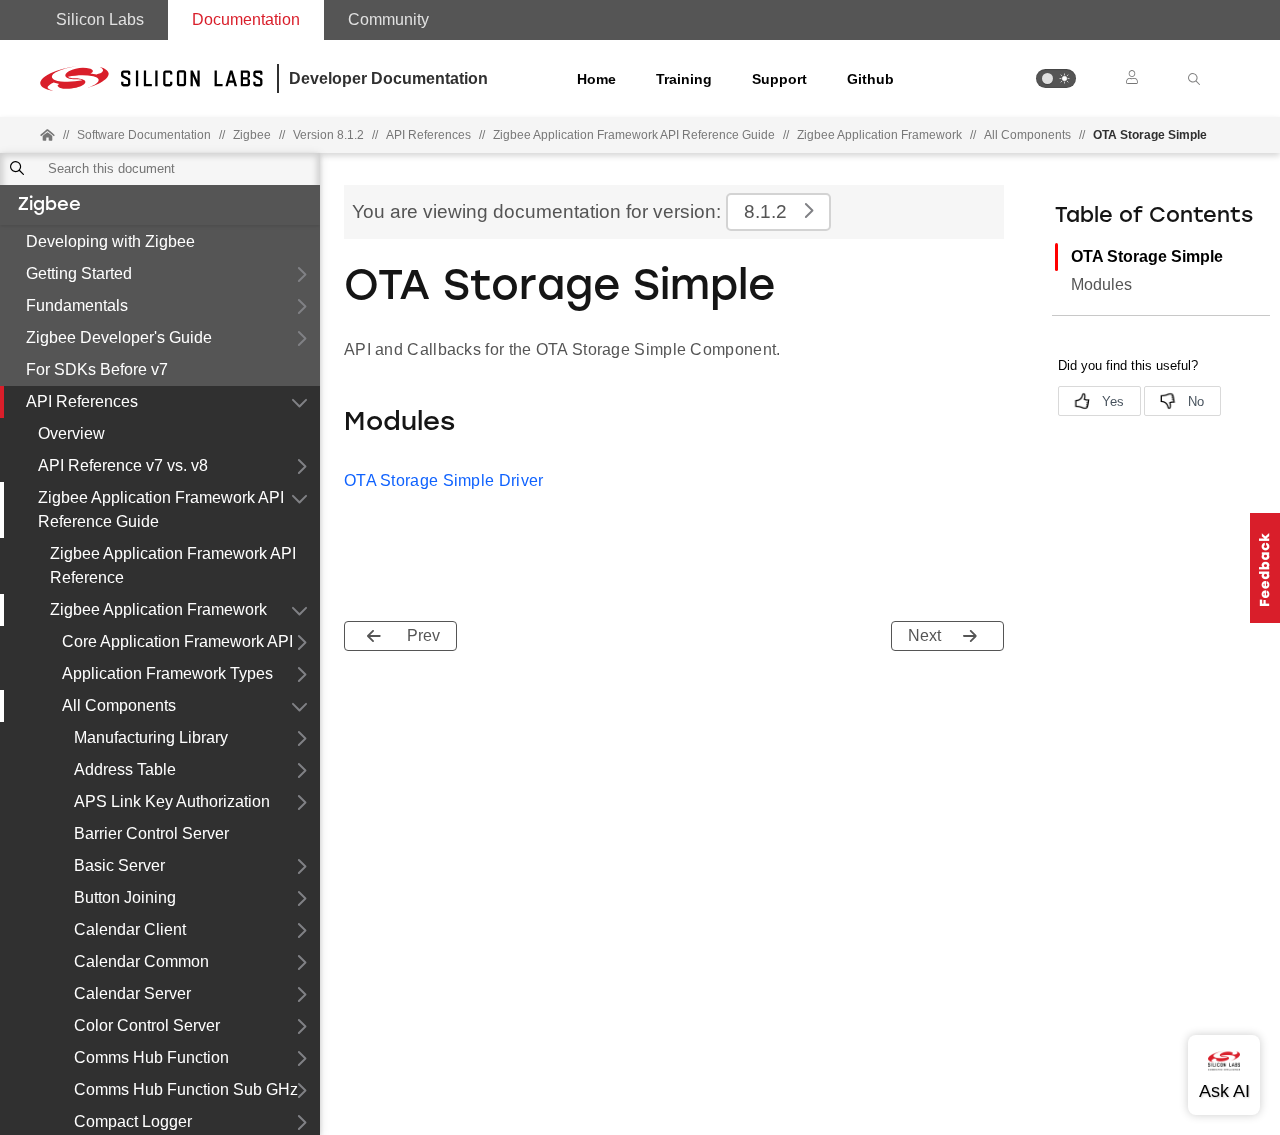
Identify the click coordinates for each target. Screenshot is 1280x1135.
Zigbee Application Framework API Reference (173, 565)
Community (388, 19)
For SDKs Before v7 (97, 369)
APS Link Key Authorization (172, 801)
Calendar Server (132, 993)
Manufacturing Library (151, 737)
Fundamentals (77, 305)
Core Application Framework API (177, 641)
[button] (1056, 78)
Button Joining (125, 897)
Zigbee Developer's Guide (119, 337)
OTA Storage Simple (1147, 256)
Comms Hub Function (151, 1057)
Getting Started (79, 273)
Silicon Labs (100, 19)
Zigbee (49, 206)
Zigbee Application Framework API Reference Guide (161, 509)
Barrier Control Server (151, 833)
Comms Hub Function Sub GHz (186, 1089)
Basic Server (119, 865)
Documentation (246, 19)
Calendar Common (141, 961)
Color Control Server (147, 1025)
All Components (1027, 135)
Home (596, 79)
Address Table (125, 769)
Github (870, 79)
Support (779, 79)
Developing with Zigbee (110, 241)
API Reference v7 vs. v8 (123, 465)
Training (684, 79)
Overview (71, 433)
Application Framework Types (167, 673)
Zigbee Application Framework (879, 135)
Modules (1101, 284)
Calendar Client (130, 929)
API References (82, 401)
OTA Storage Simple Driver (444, 480)
